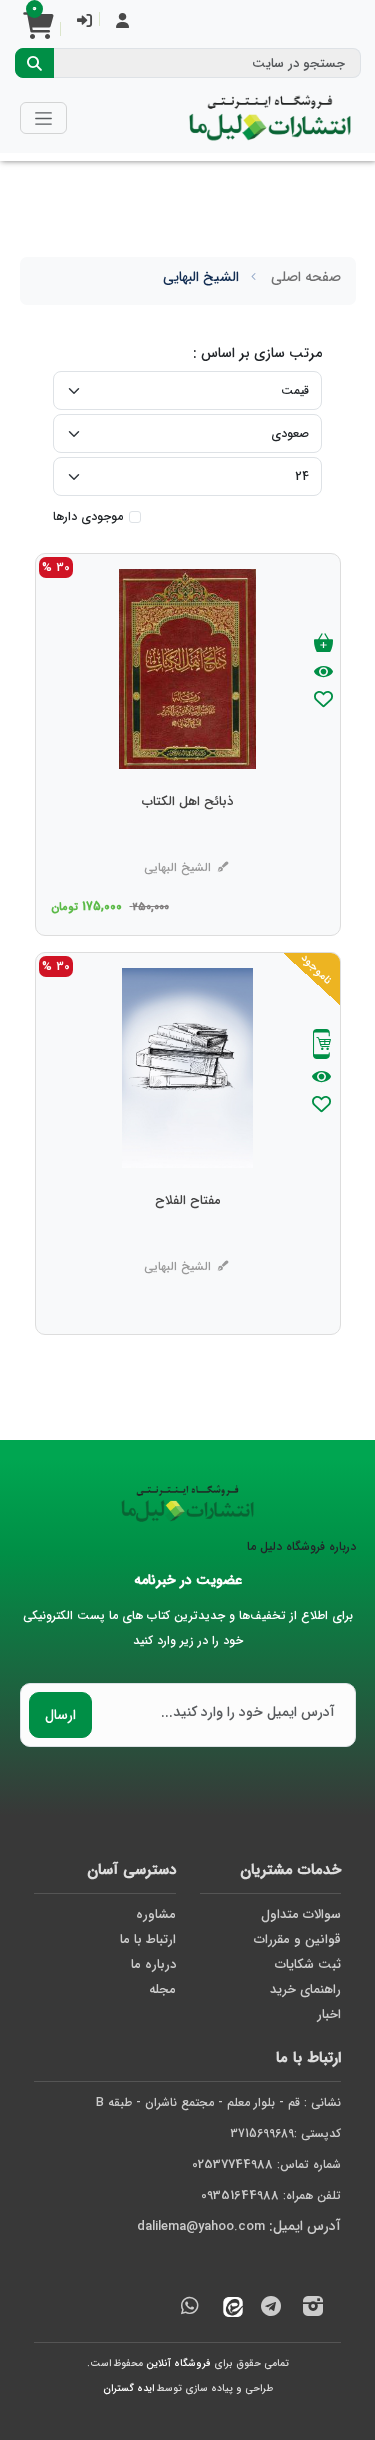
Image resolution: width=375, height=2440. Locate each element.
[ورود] (84, 22)
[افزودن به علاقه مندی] (323, 701)
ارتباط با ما (148, 1939)
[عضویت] (122, 22)
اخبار (329, 2014)
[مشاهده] (323, 673)
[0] (38, 32)
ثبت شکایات (308, 1964)
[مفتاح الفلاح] (188, 1241)
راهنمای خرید (305, 1989)
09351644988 (240, 2195)
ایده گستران (128, 2388)
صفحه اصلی (306, 277)
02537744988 (232, 2164)
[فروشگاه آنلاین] (270, 118)
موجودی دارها (88, 517)
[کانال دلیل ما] (271, 2309)
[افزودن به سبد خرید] (323, 644)
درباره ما (153, 1964)
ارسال (60, 1715)
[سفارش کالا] (322, 1046)
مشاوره (156, 1914)
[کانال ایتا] (228, 2309)
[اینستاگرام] (313, 2309)
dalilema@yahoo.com (201, 2226)
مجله (162, 1989)
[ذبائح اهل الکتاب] (187, 842)
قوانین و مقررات (297, 1939)
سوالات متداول (301, 1914)
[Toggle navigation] (43, 117)
